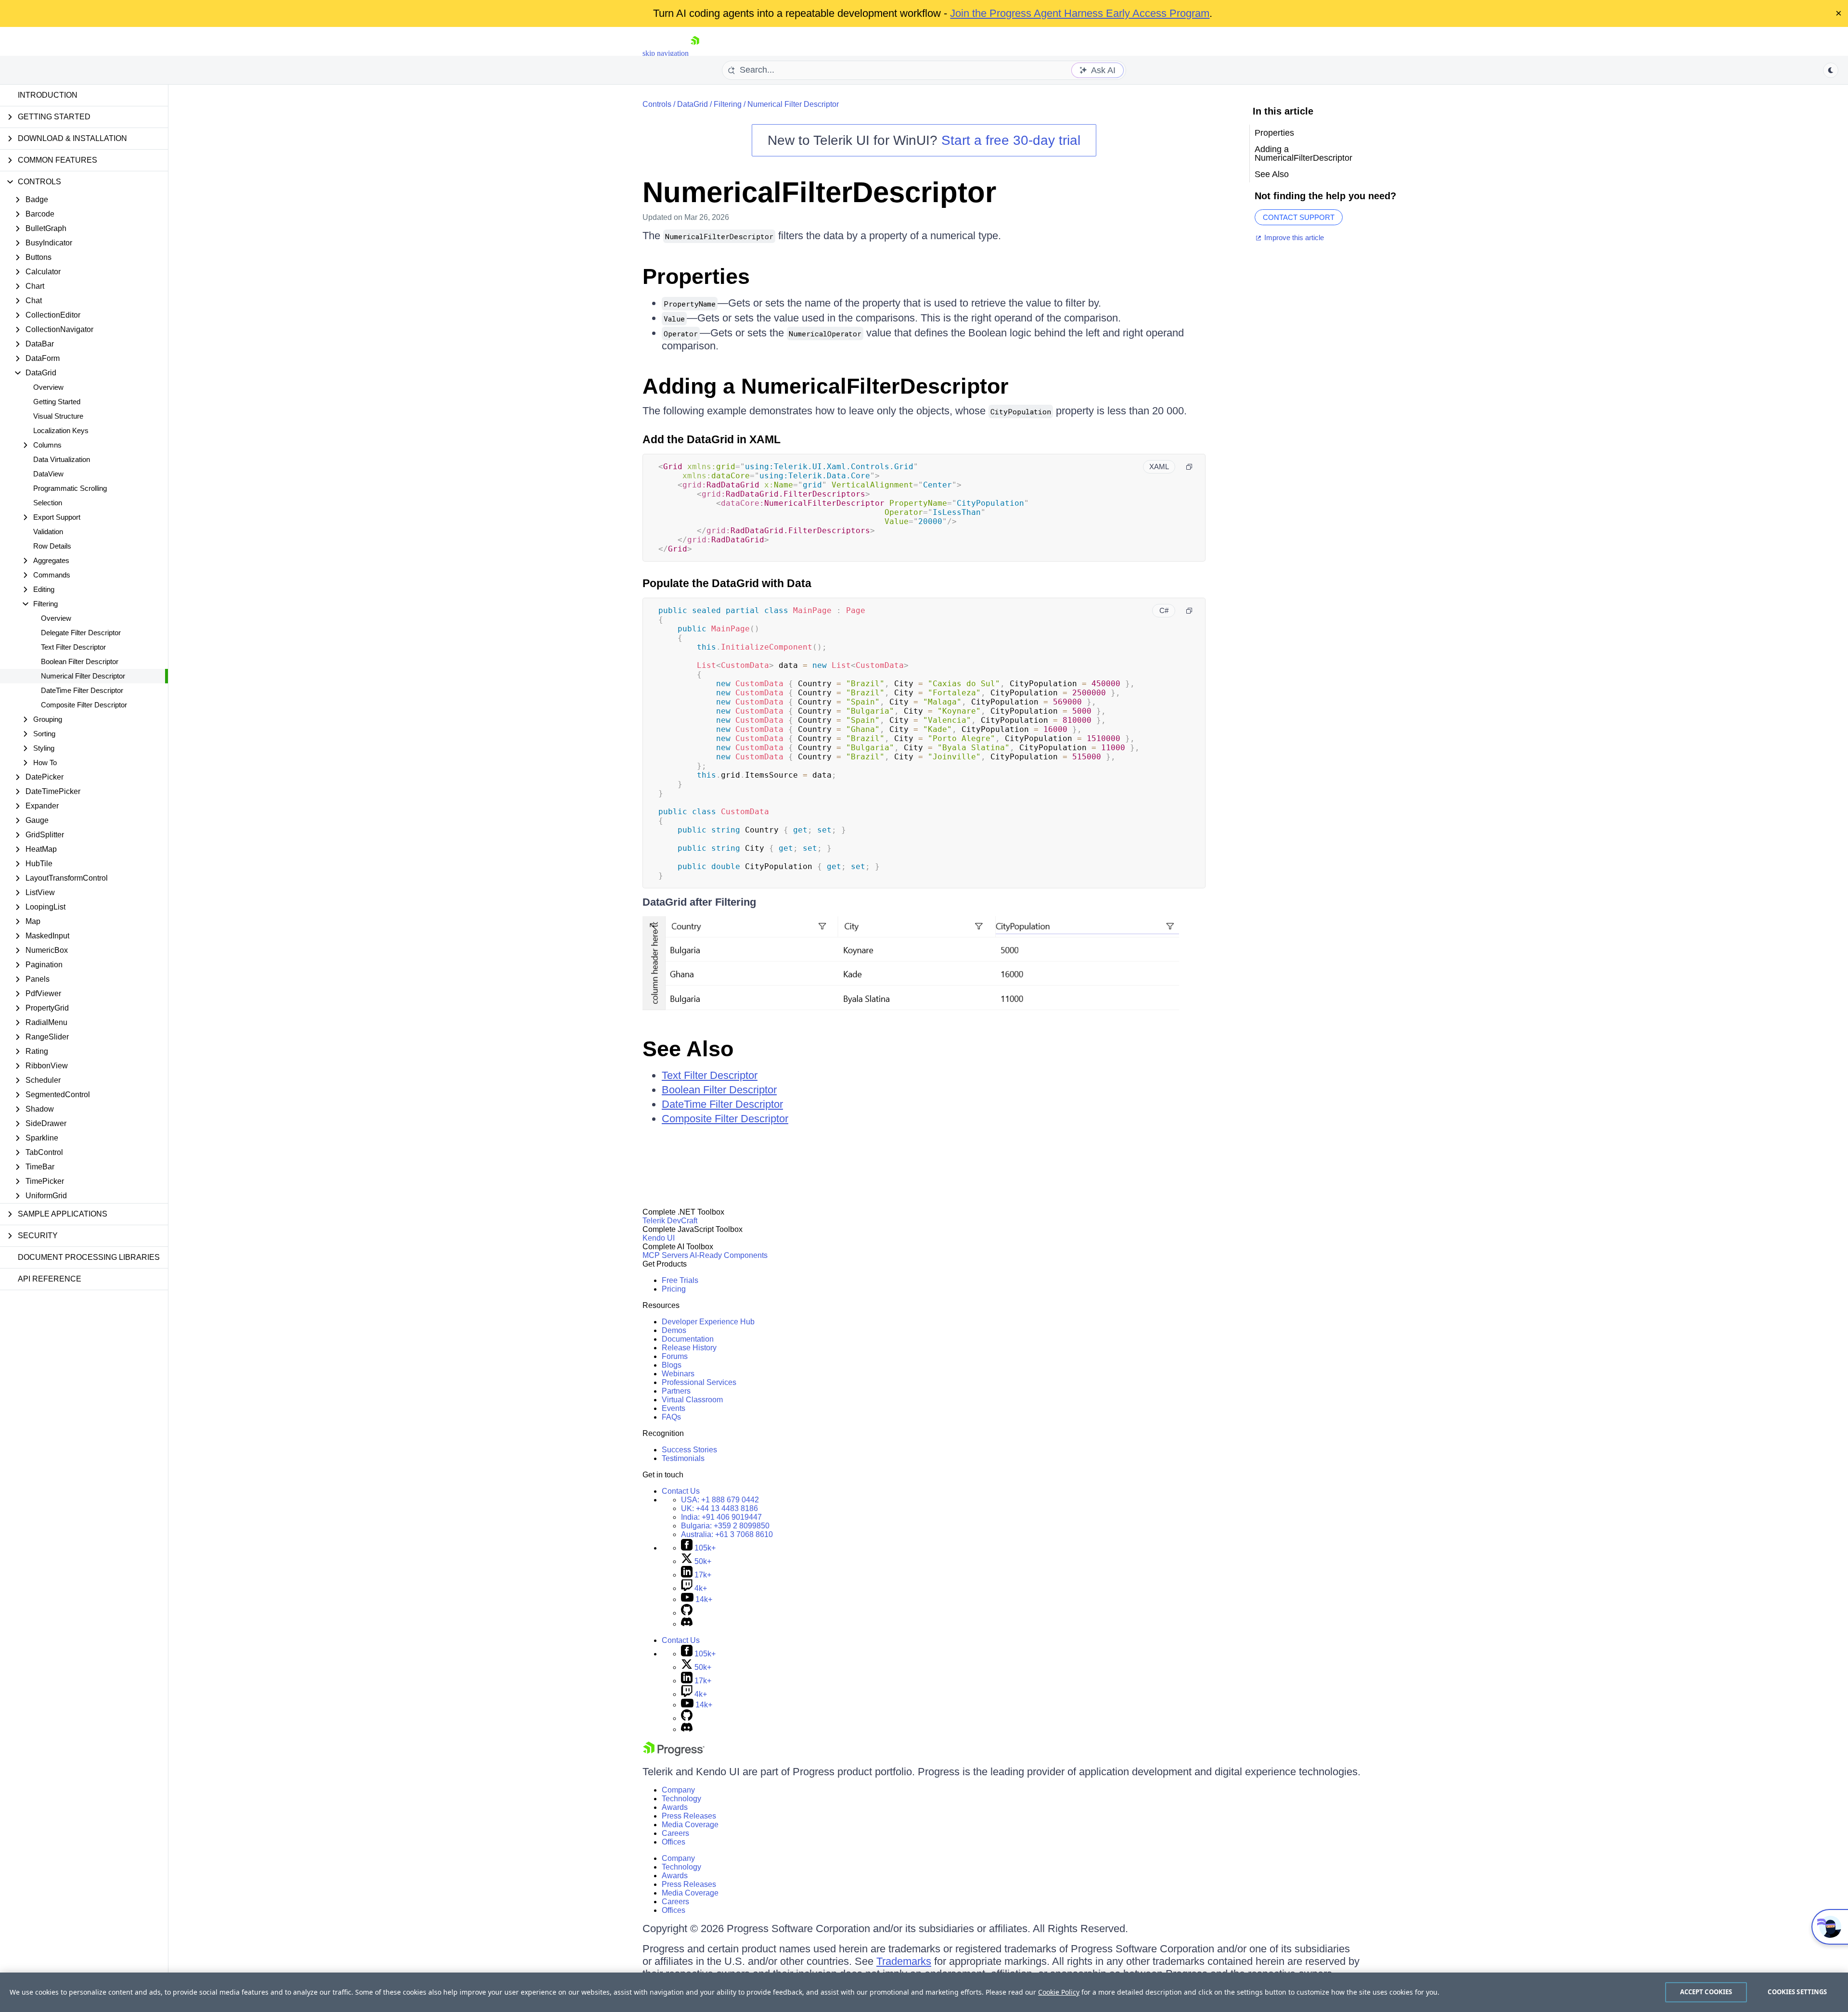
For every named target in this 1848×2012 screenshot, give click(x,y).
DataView (48, 474)
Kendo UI (659, 1238)
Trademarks (904, 1961)
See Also (688, 1049)
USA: (720, 1500)
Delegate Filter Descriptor (81, 633)
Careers (675, 1833)
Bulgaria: (725, 1526)
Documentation (688, 1339)
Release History (689, 1348)
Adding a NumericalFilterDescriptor (826, 386)
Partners (676, 1391)
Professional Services (699, 1382)
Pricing (674, 1289)
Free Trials (680, 1280)
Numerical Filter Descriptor (83, 676)
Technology (681, 1799)
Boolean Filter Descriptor (80, 661)
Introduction (48, 95)
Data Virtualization (62, 459)
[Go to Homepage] (695, 53)
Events (674, 1408)
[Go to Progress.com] (674, 1753)
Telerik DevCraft (670, 1221)
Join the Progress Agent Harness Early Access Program (1080, 13)
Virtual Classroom (692, 1400)
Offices (674, 1842)
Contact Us (681, 1491)
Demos (674, 1330)
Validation (48, 532)
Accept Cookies (1706, 1992)
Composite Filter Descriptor (84, 705)
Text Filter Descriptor (73, 647)
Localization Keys (61, 430)
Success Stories (689, 1450)
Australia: (727, 1534)
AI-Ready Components (729, 1255)
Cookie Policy (1059, 1992)
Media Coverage (690, 1825)
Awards (675, 1807)
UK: (719, 1508)
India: (721, 1517)
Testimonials (683, 1458)
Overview (48, 387)
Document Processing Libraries (89, 1257)
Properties (696, 276)
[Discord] (687, 1624)
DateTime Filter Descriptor (82, 690)
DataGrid (693, 104)
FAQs (671, 1417)
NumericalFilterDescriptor (819, 192)
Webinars (678, 1374)
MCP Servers (665, 1255)
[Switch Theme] (1831, 70)
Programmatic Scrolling (70, 488)
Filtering (728, 104)
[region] (924, 1992)
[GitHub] (687, 1613)
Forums (675, 1356)
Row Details (52, 546)
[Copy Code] (1189, 467)
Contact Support (1299, 217)
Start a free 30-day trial (1011, 140)
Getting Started (57, 402)
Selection (48, 503)
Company (678, 1790)
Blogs (672, 1365)
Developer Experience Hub (708, 1322)
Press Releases (689, 1816)
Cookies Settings (1797, 1992)
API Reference (50, 1279)
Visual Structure (58, 416)
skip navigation (666, 53)
